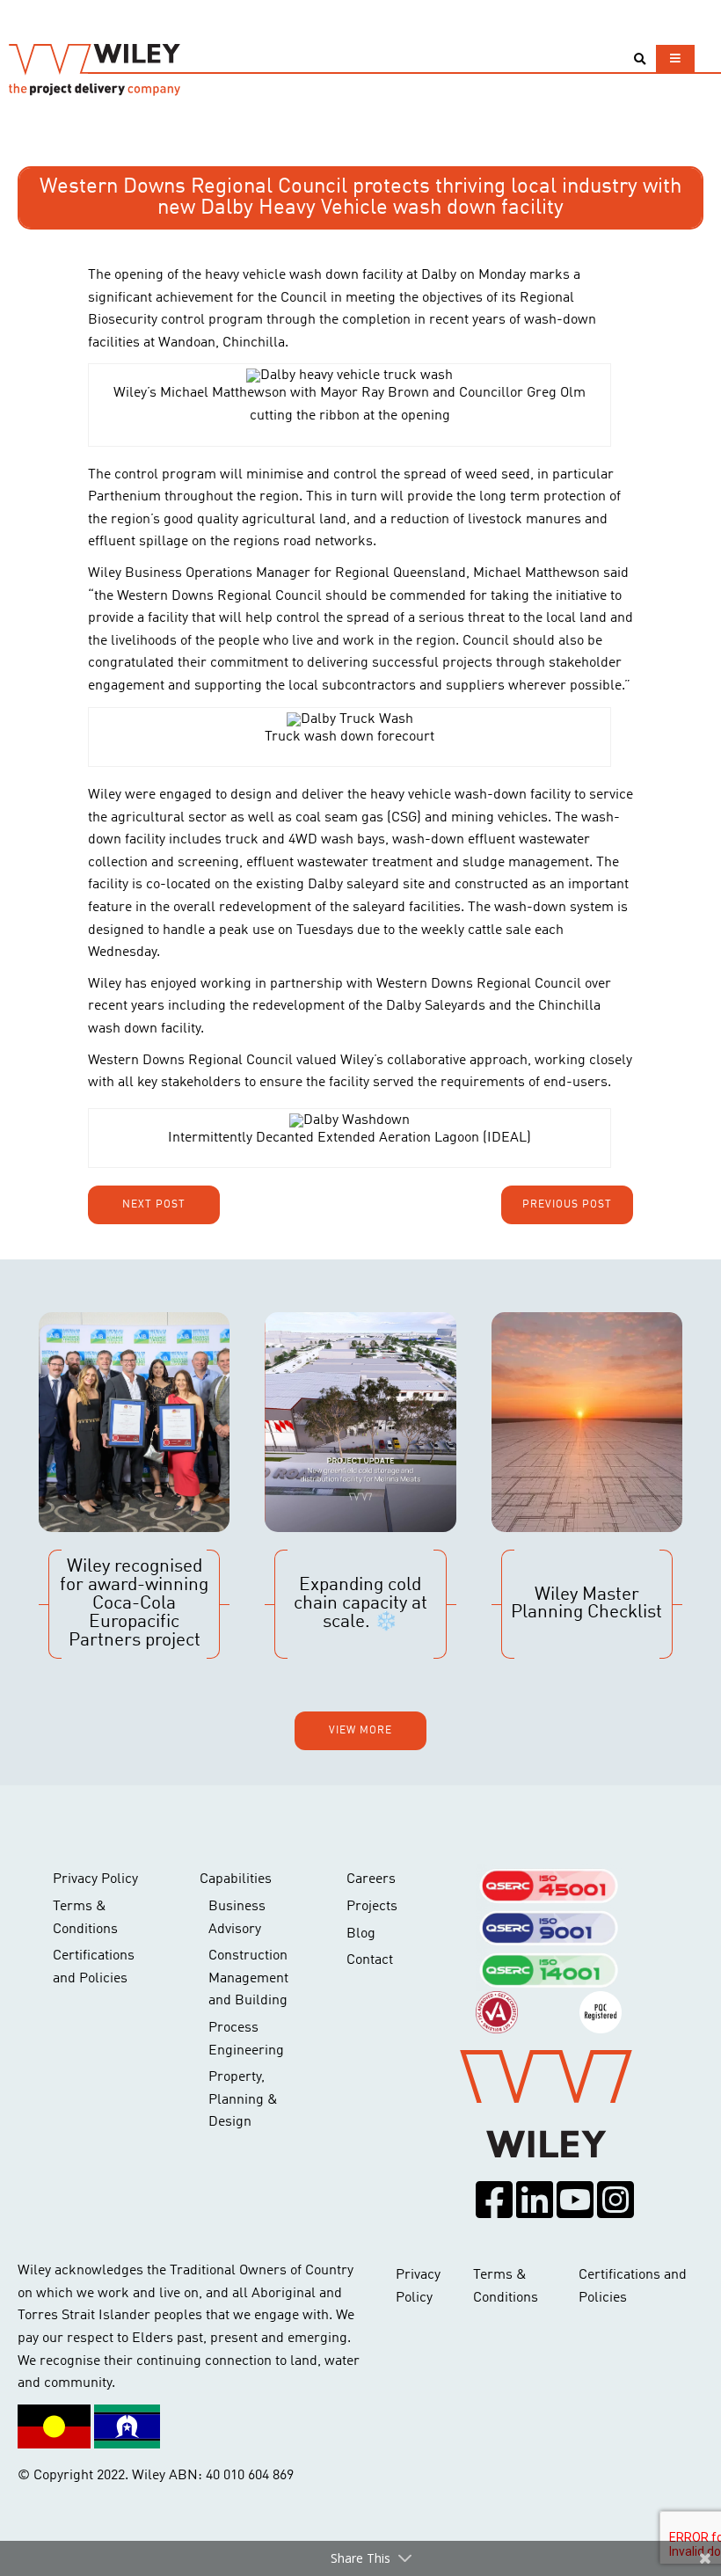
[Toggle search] (640, 59)
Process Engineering (246, 2040)
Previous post (567, 1205)
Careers (371, 1879)
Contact (370, 1960)
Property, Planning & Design (243, 2100)
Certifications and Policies (94, 1967)
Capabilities (236, 1879)
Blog (361, 1934)
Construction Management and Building (248, 1978)
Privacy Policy (95, 1879)
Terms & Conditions (85, 1918)
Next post (154, 1205)
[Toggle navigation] (675, 58)
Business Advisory (237, 1918)
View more (360, 1731)
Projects (372, 1907)
